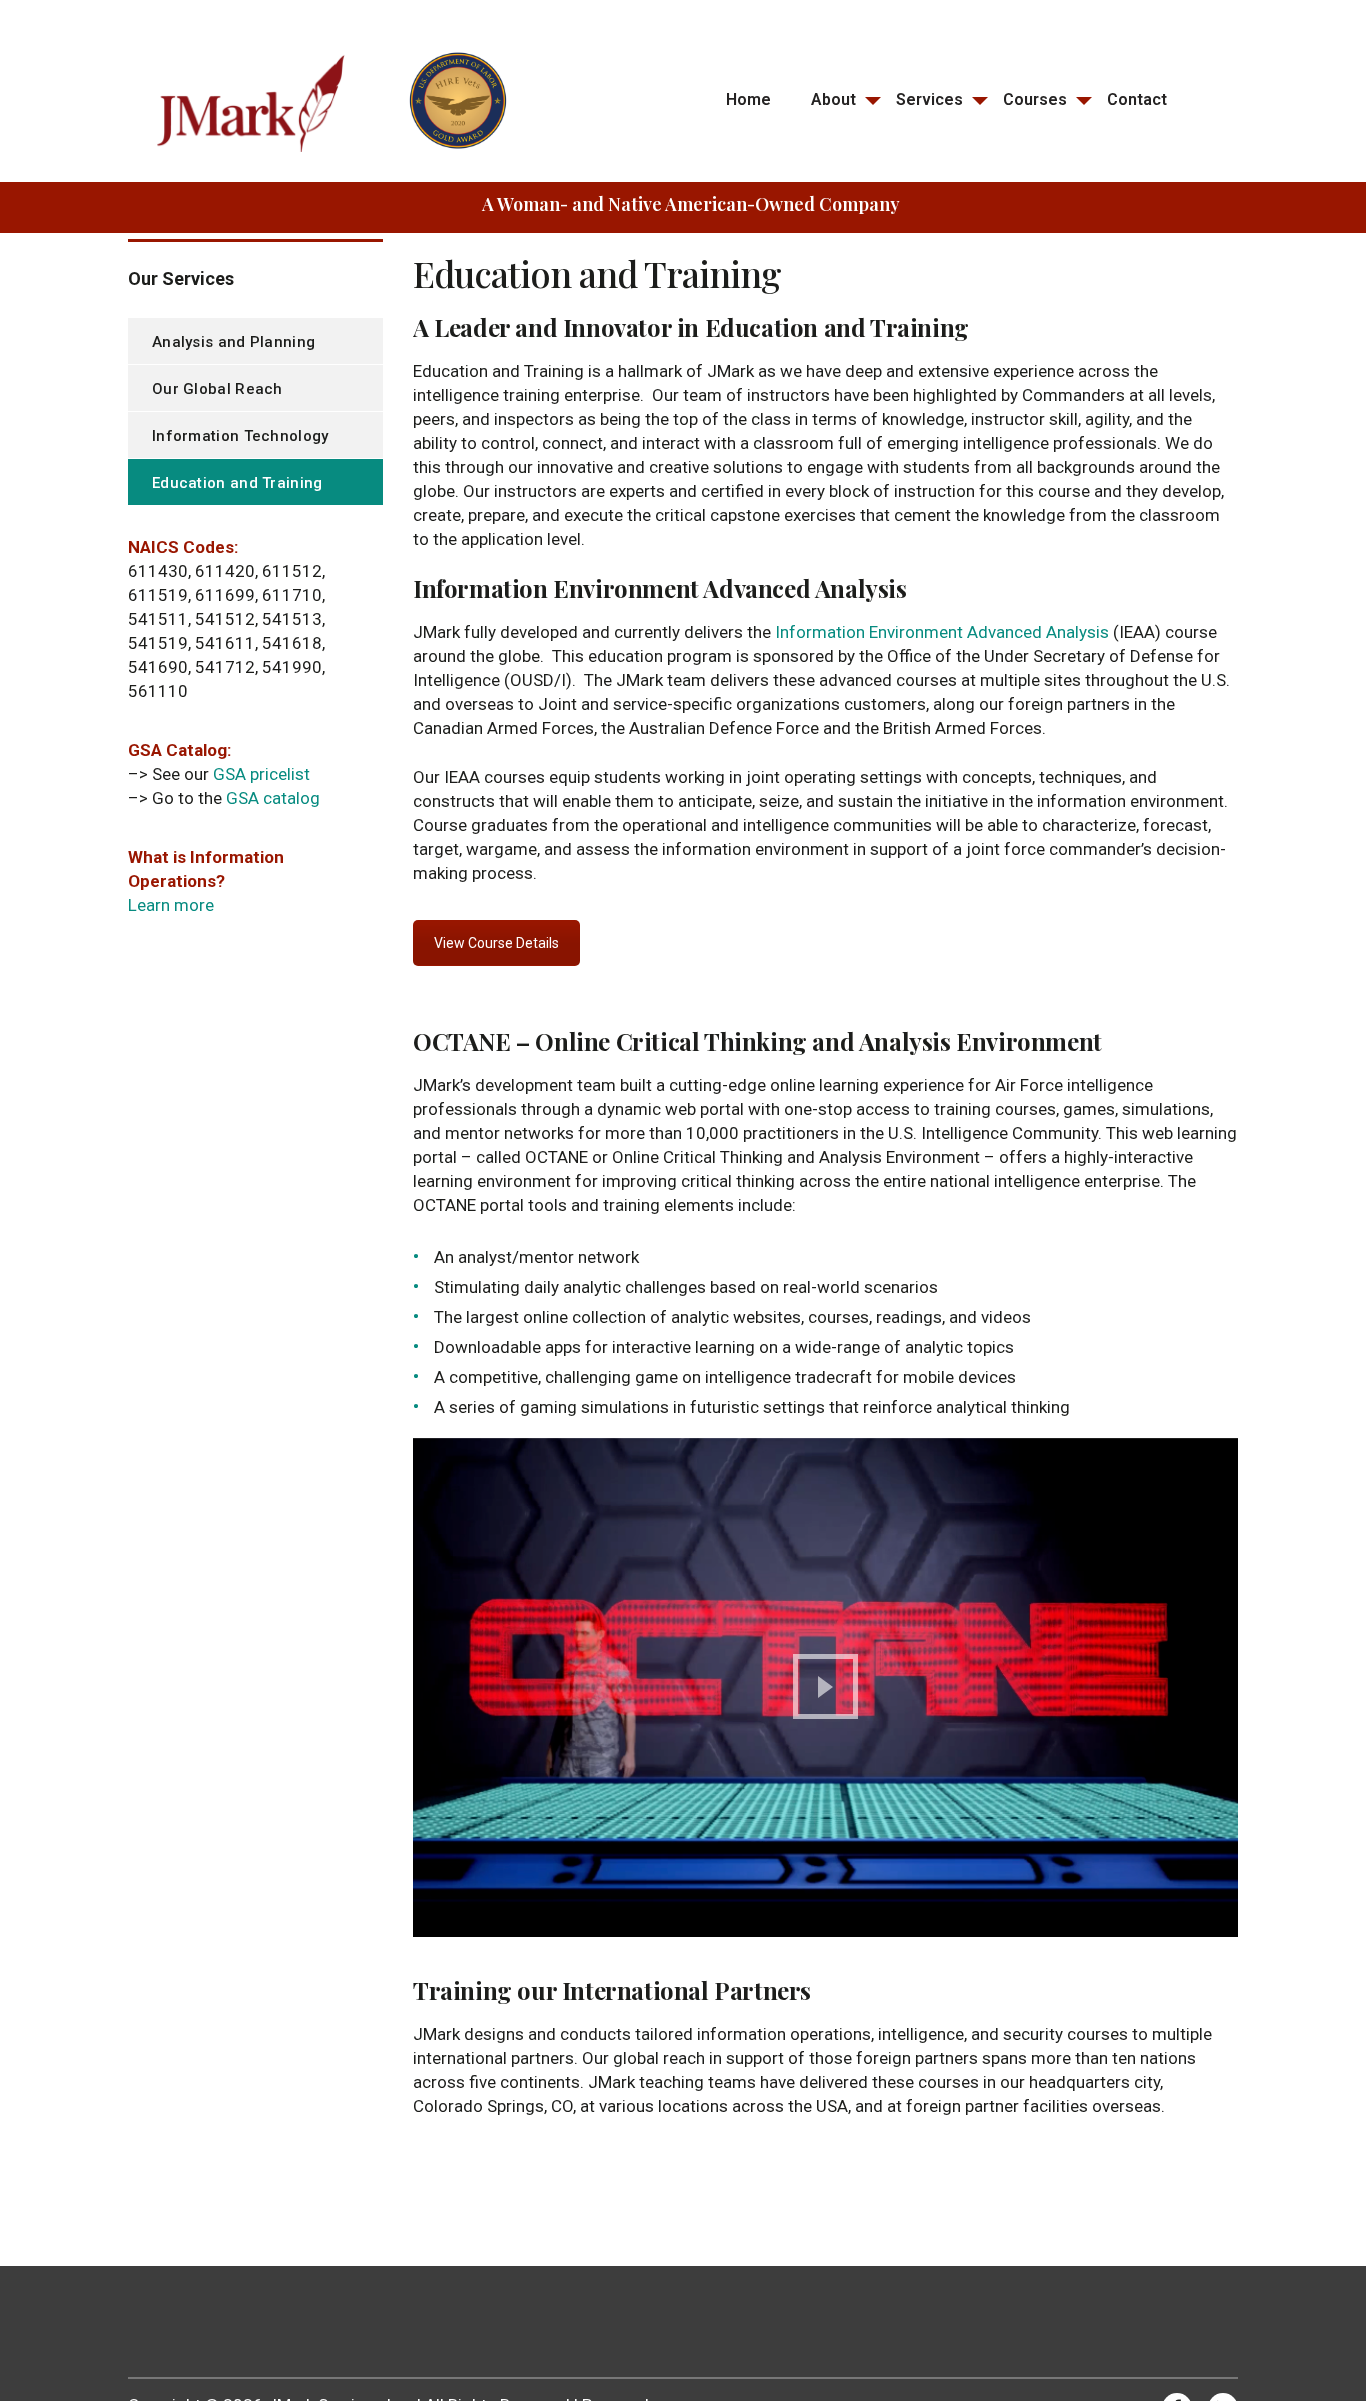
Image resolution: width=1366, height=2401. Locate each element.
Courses (1035, 99)
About (833, 99)
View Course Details (496, 943)
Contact (1137, 99)
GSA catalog (273, 798)
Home (748, 99)
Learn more (171, 905)
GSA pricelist (261, 774)
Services (929, 99)
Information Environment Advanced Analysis (942, 632)
